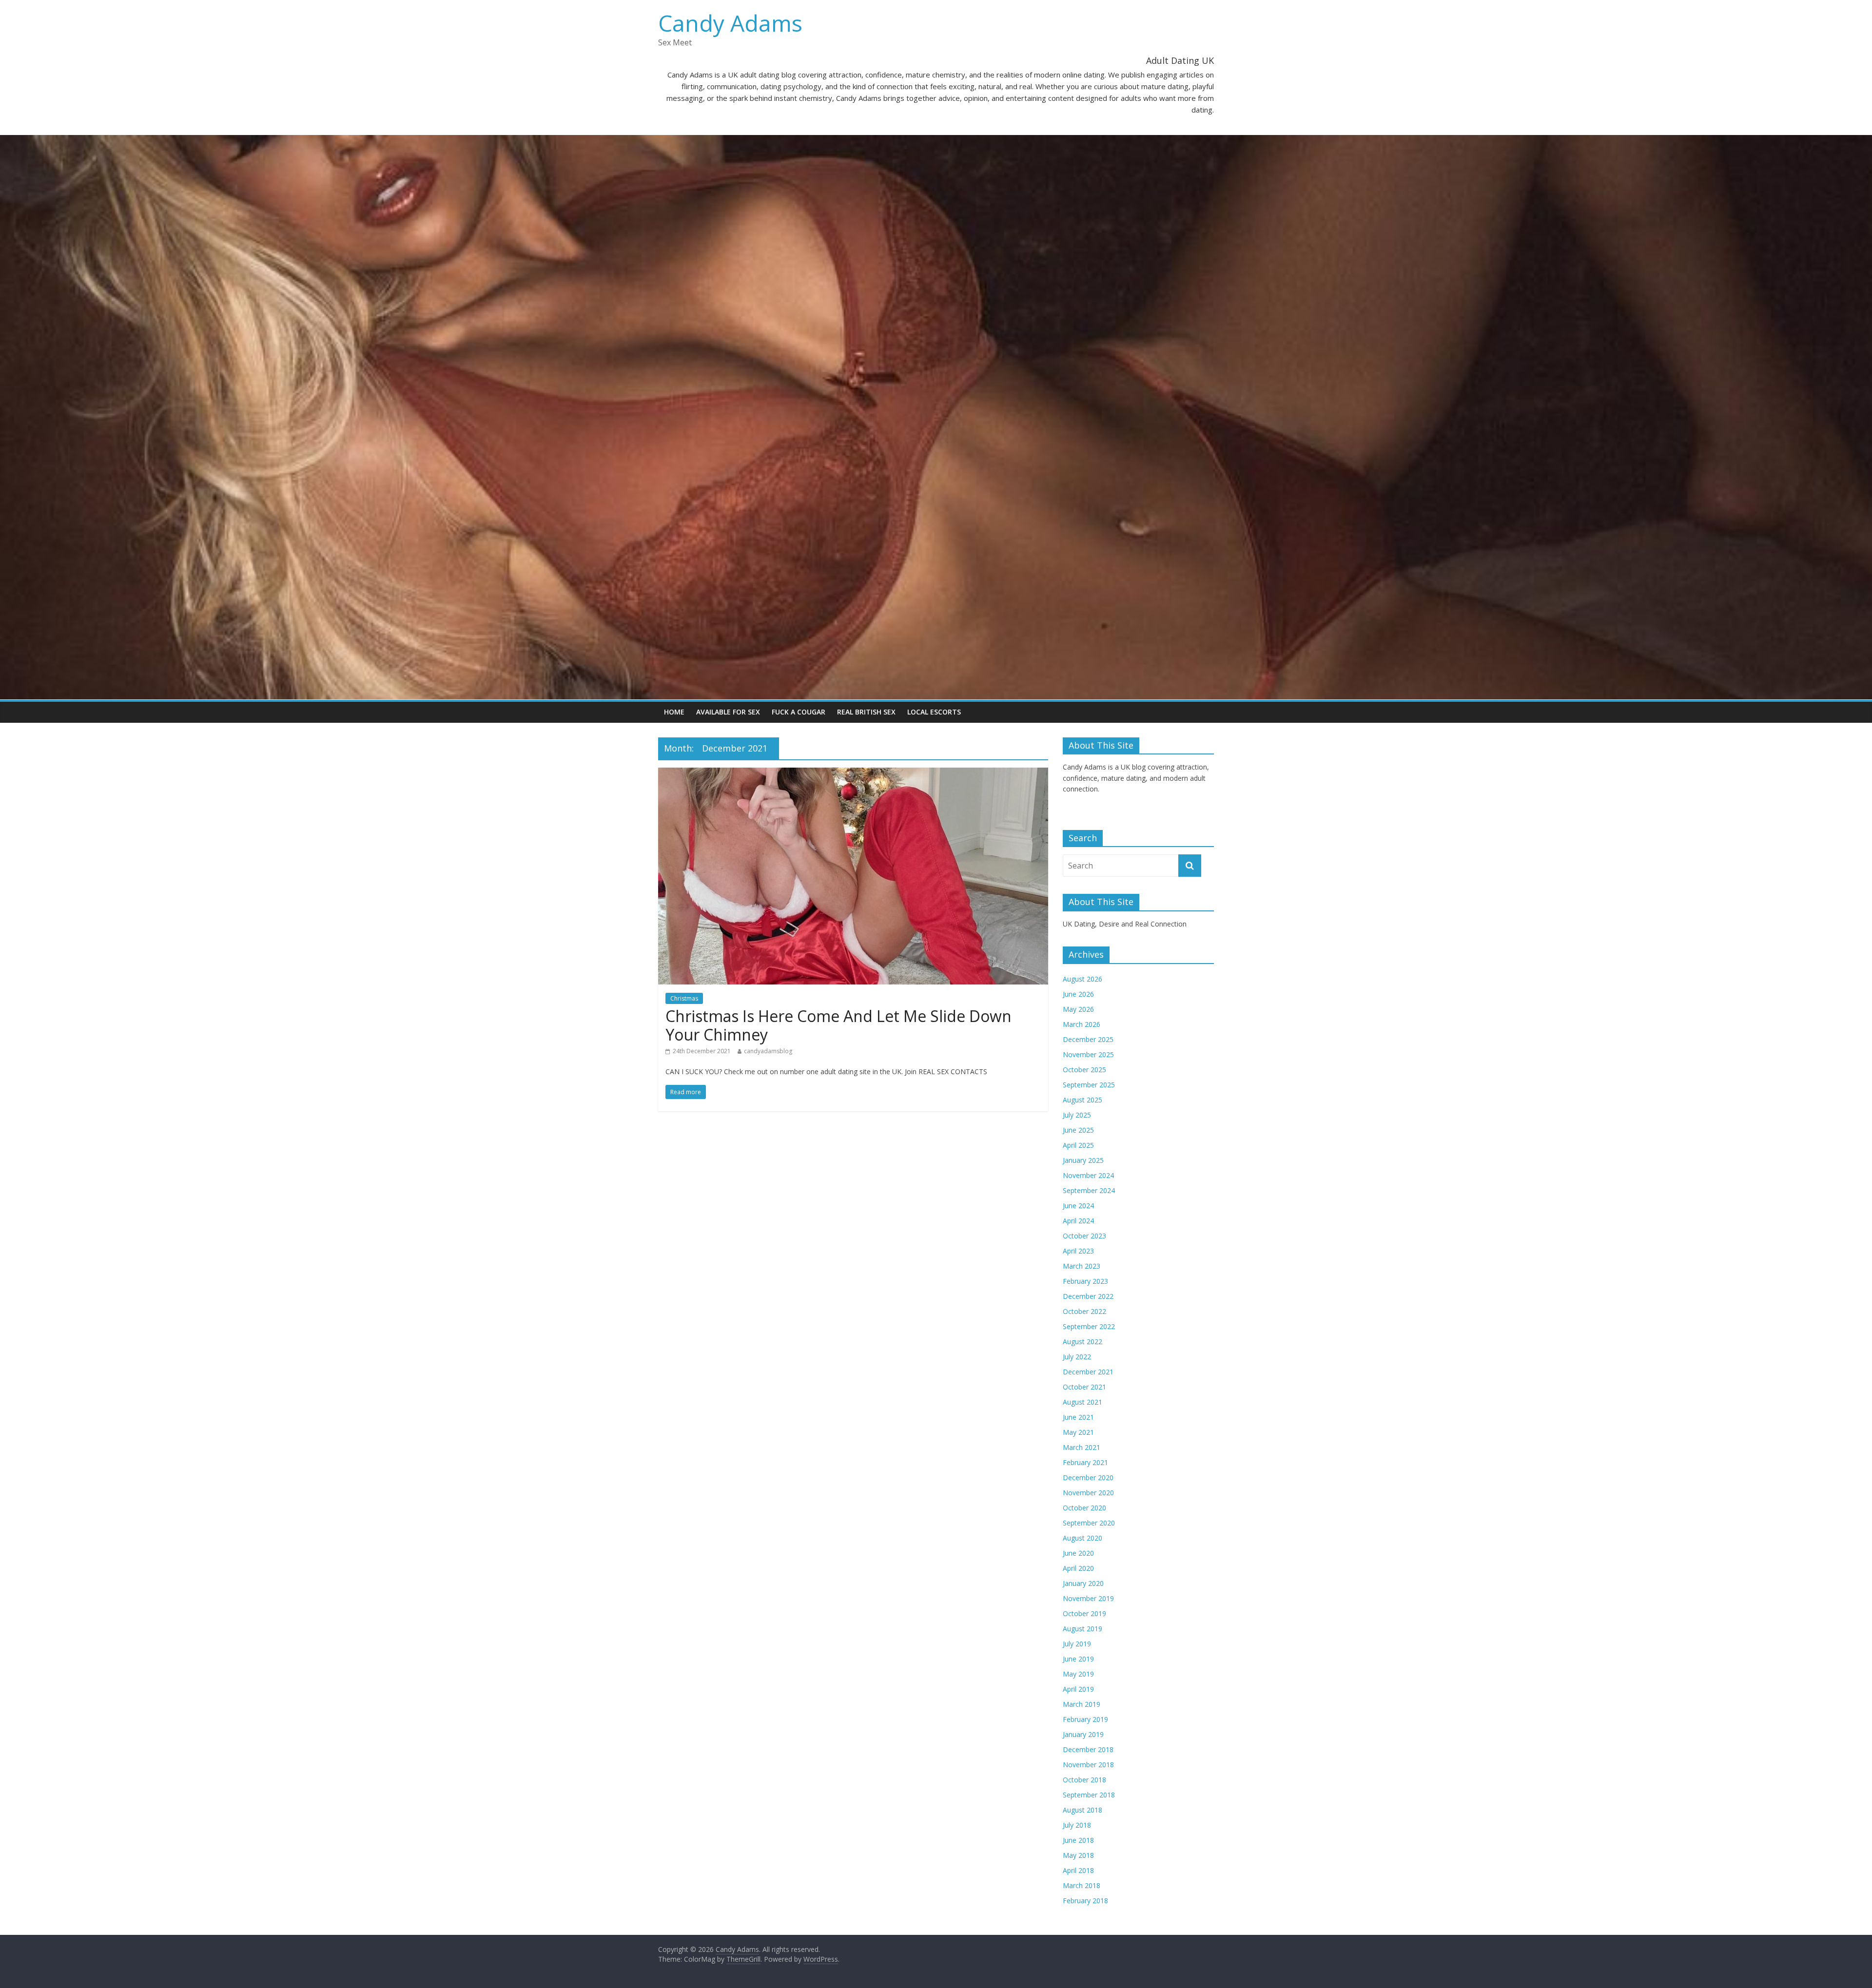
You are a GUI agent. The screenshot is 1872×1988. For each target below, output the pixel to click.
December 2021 (1088, 1372)
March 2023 (1082, 1266)
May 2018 (1078, 1855)
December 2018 (1088, 1749)
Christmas (684, 998)
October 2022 (1084, 1311)
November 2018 (1088, 1765)
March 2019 (1082, 1704)
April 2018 (1078, 1870)
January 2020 (1083, 1583)
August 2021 (1082, 1402)
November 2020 (1088, 1493)
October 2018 (1084, 1780)
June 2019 (1078, 1659)
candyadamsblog (768, 1051)
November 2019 (1088, 1598)
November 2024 (1088, 1175)
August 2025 (1082, 1100)
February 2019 (1085, 1719)
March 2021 (1082, 1447)
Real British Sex (866, 712)
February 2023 (1085, 1281)
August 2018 (1082, 1810)
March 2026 (1082, 1024)
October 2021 (1084, 1387)
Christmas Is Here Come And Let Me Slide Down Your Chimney (838, 1025)
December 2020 (1088, 1477)
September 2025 (1089, 1085)
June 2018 (1078, 1840)
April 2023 (1078, 1251)
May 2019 (1078, 1674)
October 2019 (1084, 1613)
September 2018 (1089, 1795)
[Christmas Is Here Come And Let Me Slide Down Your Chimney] (853, 773)
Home (674, 712)
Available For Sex (728, 712)
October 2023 (1084, 1236)
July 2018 (1077, 1825)
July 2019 (1077, 1644)
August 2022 (1082, 1341)
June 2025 (1078, 1130)
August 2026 (1082, 979)
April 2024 (1078, 1221)
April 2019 (1078, 1689)
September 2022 (1089, 1326)
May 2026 (1078, 1009)
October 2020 (1084, 1508)
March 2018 (1082, 1885)
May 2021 (1078, 1432)
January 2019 (1083, 1734)
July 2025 (1077, 1115)
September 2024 (1089, 1190)
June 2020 (1078, 1553)
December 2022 (1088, 1296)
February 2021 (1085, 1462)
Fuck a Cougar (799, 712)
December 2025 (1088, 1039)
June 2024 (1078, 1206)
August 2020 (1082, 1538)
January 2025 (1083, 1160)
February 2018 (1085, 1901)
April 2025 (1078, 1145)
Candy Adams (730, 23)
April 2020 (1078, 1568)
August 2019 (1082, 1629)
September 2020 (1089, 1523)
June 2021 (1078, 1417)
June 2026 (1078, 994)
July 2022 (1077, 1357)
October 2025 (1084, 1070)
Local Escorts (934, 712)
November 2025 (1088, 1054)
